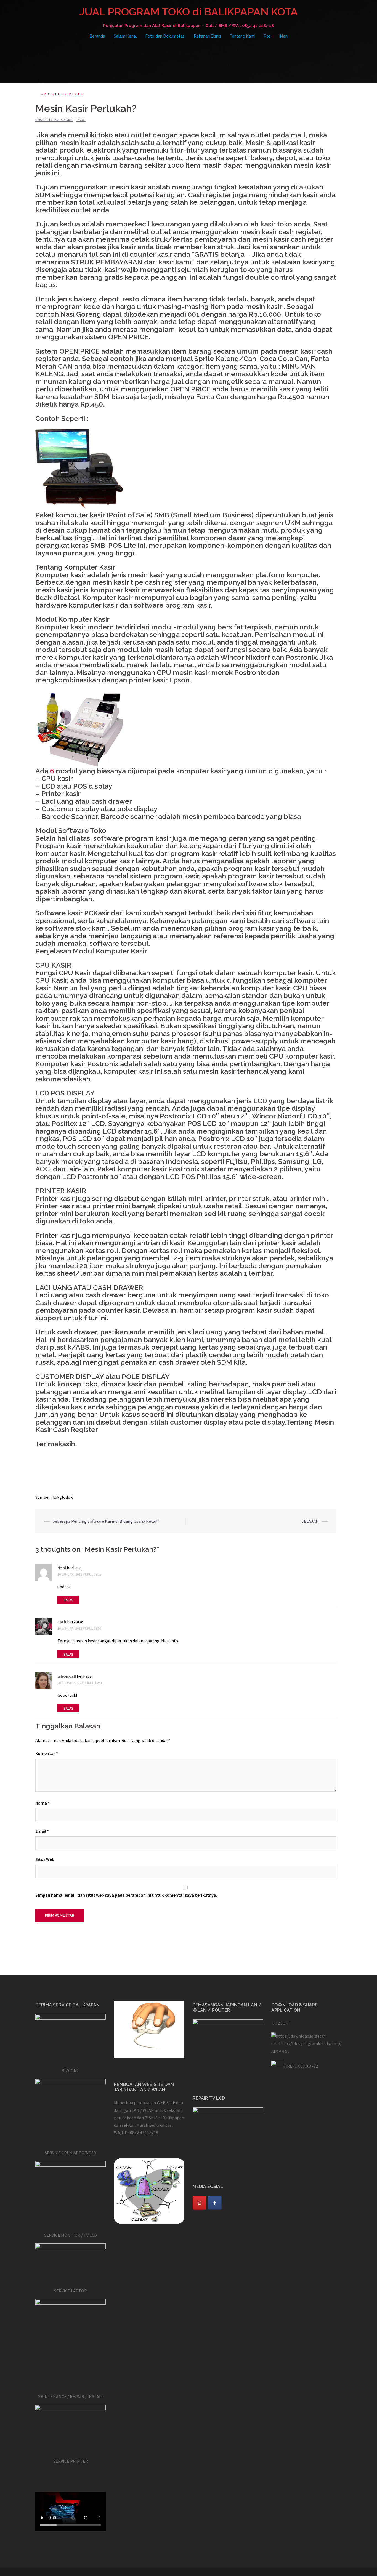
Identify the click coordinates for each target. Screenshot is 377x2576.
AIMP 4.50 (280, 2051)
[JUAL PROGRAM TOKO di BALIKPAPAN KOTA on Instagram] (200, 2203)
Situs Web (45, 1859)
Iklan (283, 36)
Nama (43, 1803)
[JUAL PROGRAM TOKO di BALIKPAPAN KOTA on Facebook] (215, 2203)
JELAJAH (310, 1521)
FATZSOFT (281, 2023)
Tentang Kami (242, 36)
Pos (267, 36)
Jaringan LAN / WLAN (134, 2110)
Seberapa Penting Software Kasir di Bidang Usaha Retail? (106, 1521)
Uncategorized (63, 94)
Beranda (97, 36)
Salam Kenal (125, 36)
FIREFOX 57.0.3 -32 (301, 2066)
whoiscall (67, 1676)
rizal (81, 120)
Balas (68, 1600)
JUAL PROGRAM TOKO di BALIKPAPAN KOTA (189, 12)
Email (42, 1831)
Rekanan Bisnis (208, 36)
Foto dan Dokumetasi (165, 36)
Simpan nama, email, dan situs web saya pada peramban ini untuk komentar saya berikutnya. (126, 1895)
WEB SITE (166, 2102)
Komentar (47, 1753)
